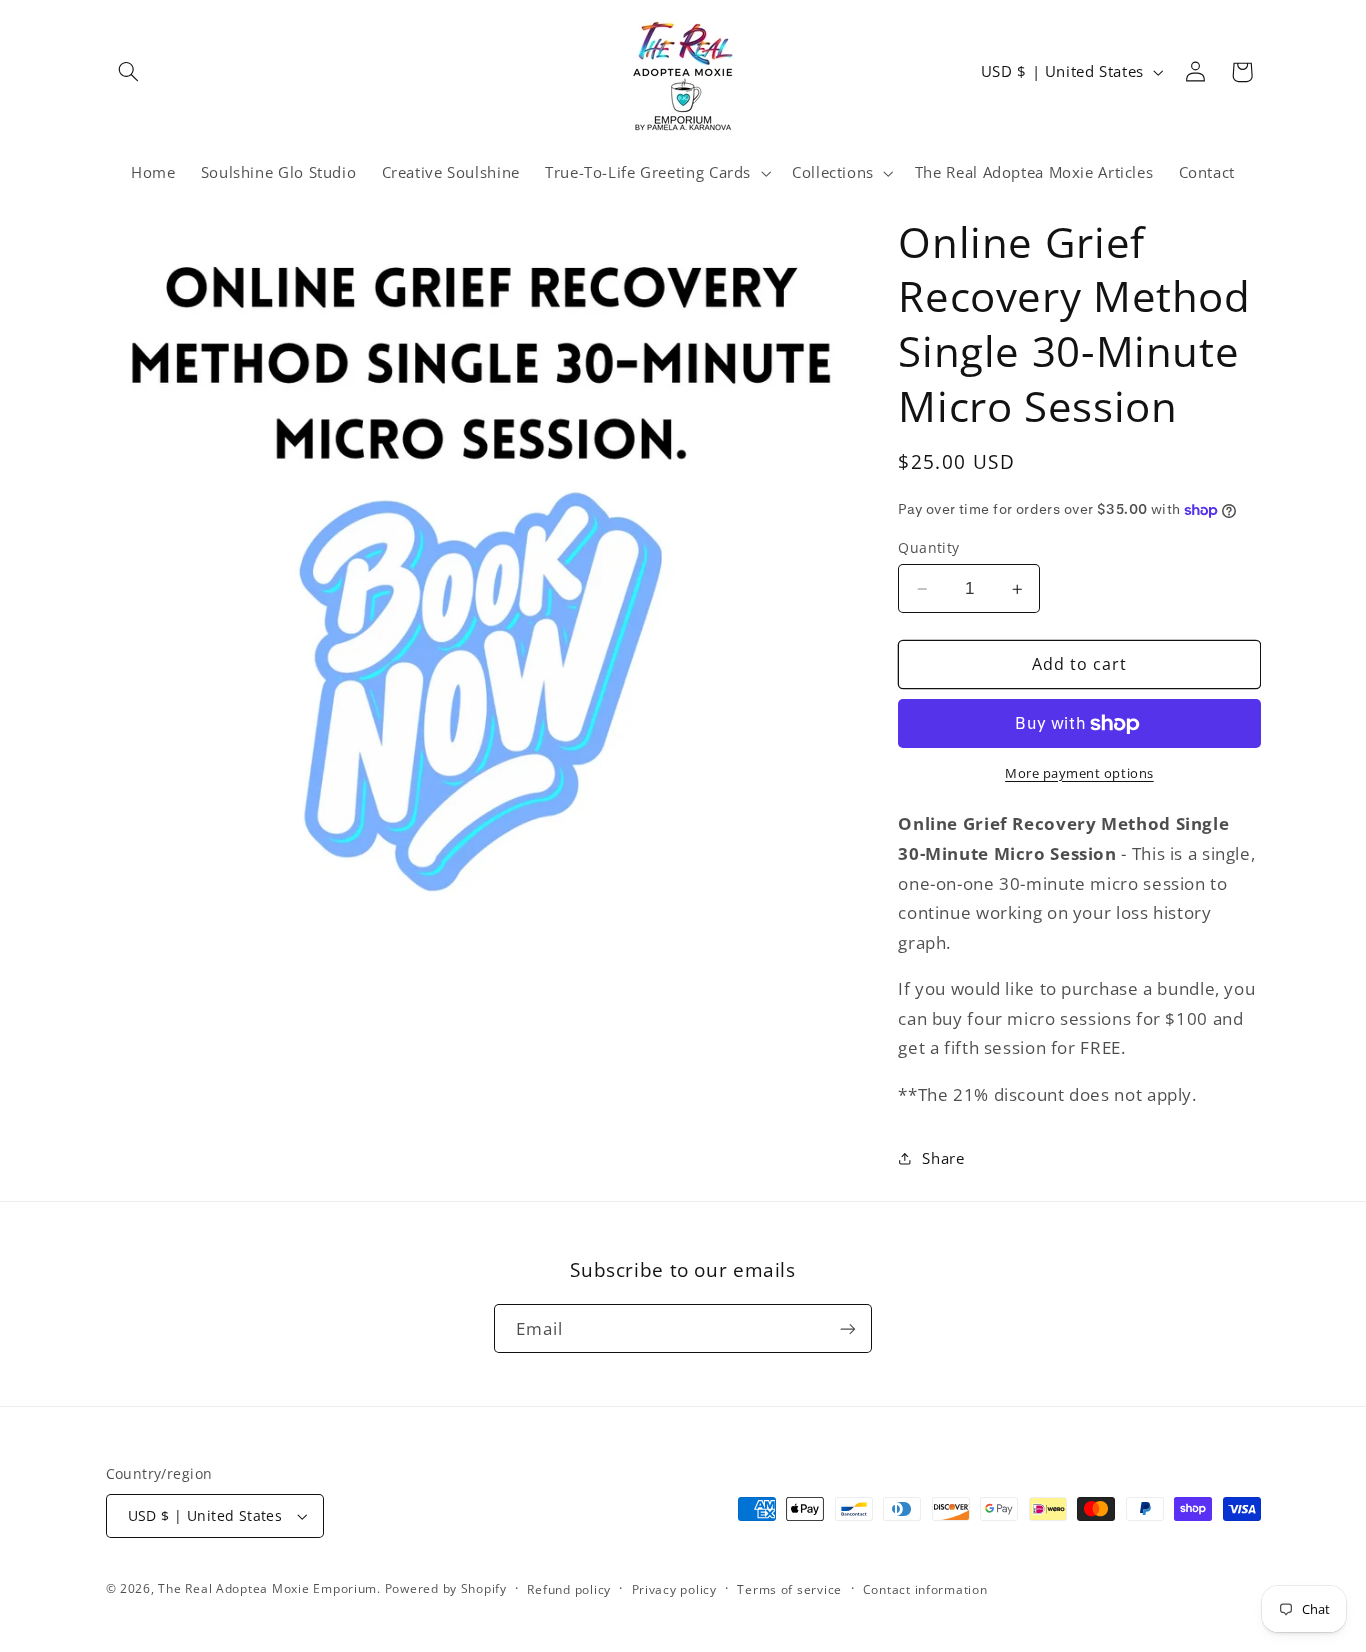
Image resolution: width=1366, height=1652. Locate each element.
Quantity (928, 547)
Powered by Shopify (446, 1588)
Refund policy (569, 1589)
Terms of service (789, 1589)
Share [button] (943, 1158)
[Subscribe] (848, 1328)
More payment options (1079, 773)
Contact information (925, 1589)
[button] (129, 72)
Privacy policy (674, 1589)
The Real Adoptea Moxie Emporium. (271, 1588)
